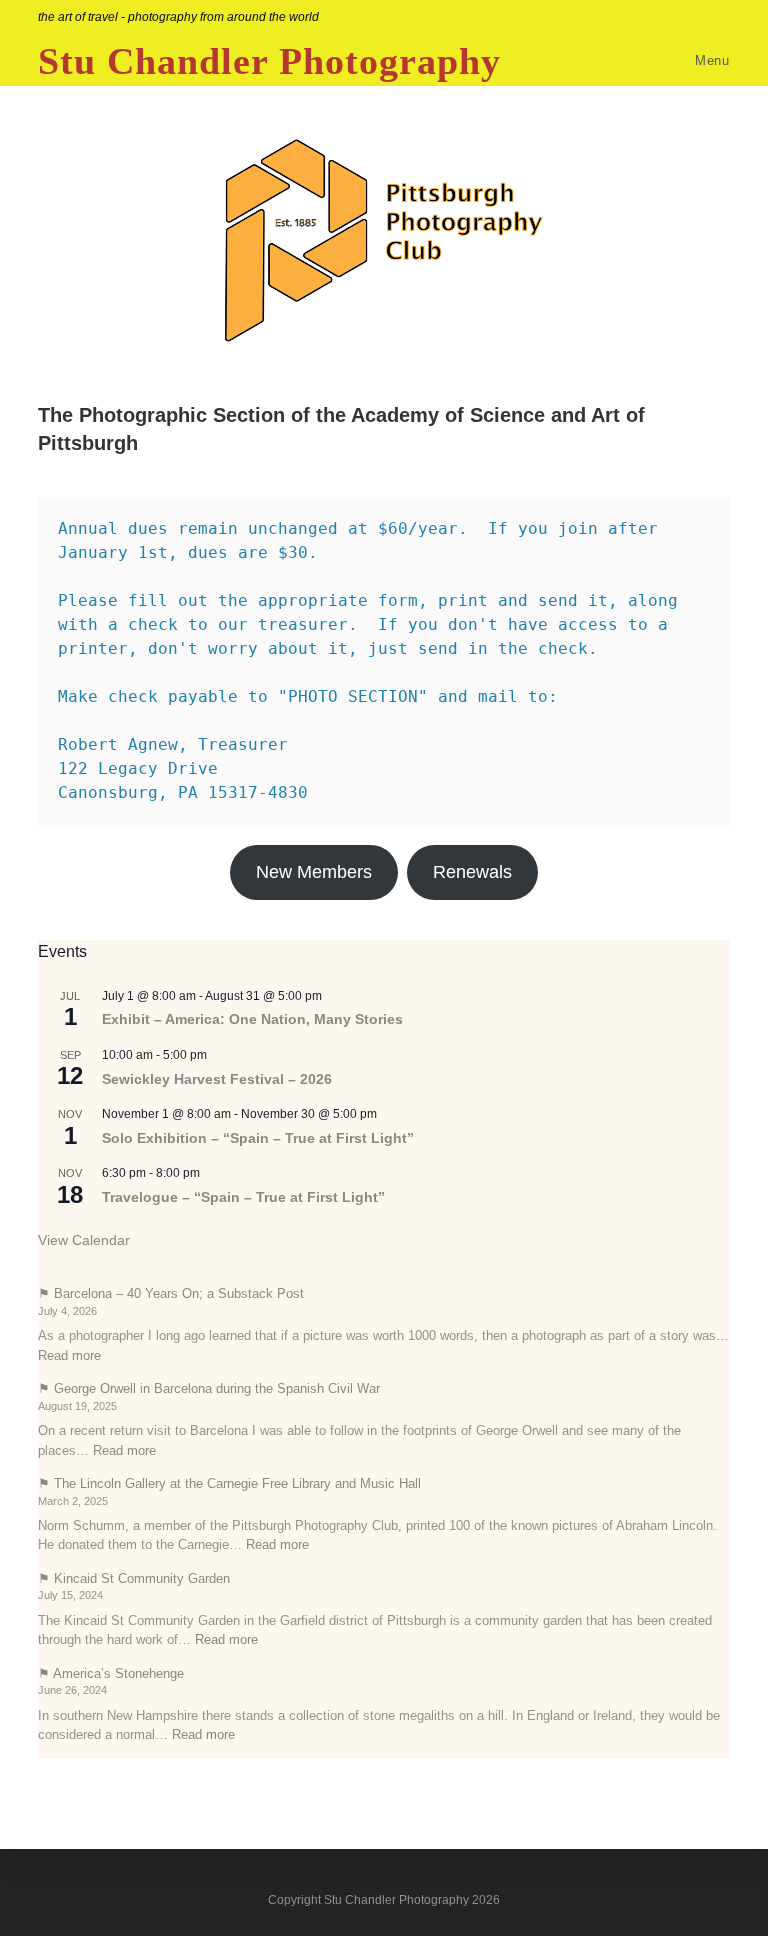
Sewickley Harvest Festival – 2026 (217, 1079)
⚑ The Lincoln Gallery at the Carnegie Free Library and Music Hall (229, 1483)
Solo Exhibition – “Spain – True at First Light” (258, 1138)
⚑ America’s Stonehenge (111, 1673)
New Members (314, 872)
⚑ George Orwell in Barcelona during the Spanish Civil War (209, 1388)
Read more (69, 1355)
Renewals (472, 872)
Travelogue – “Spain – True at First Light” (243, 1197)
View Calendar (84, 1240)
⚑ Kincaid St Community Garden (134, 1578)
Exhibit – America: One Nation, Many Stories (252, 1019)
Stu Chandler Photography (269, 61)
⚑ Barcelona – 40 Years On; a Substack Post (171, 1293)
